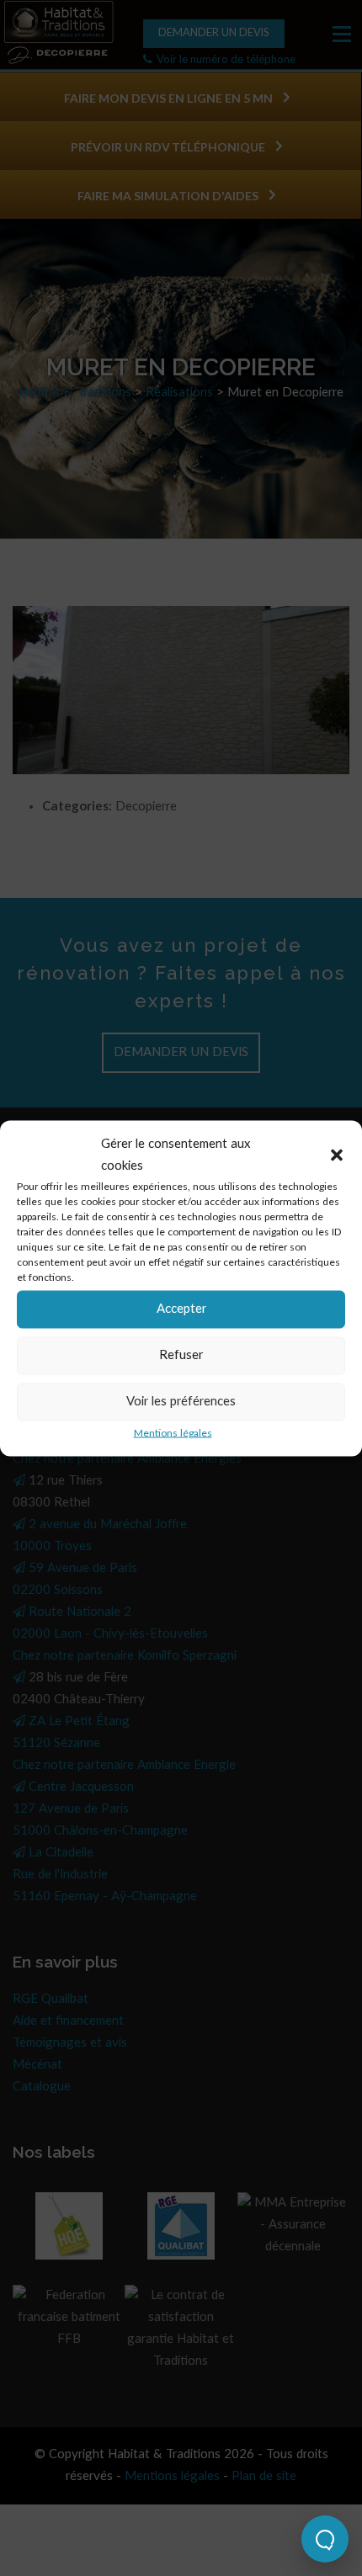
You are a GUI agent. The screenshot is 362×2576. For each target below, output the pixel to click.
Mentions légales (173, 1432)
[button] (337, 1155)
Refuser (181, 1355)
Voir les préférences (181, 1402)
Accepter (181, 1309)
